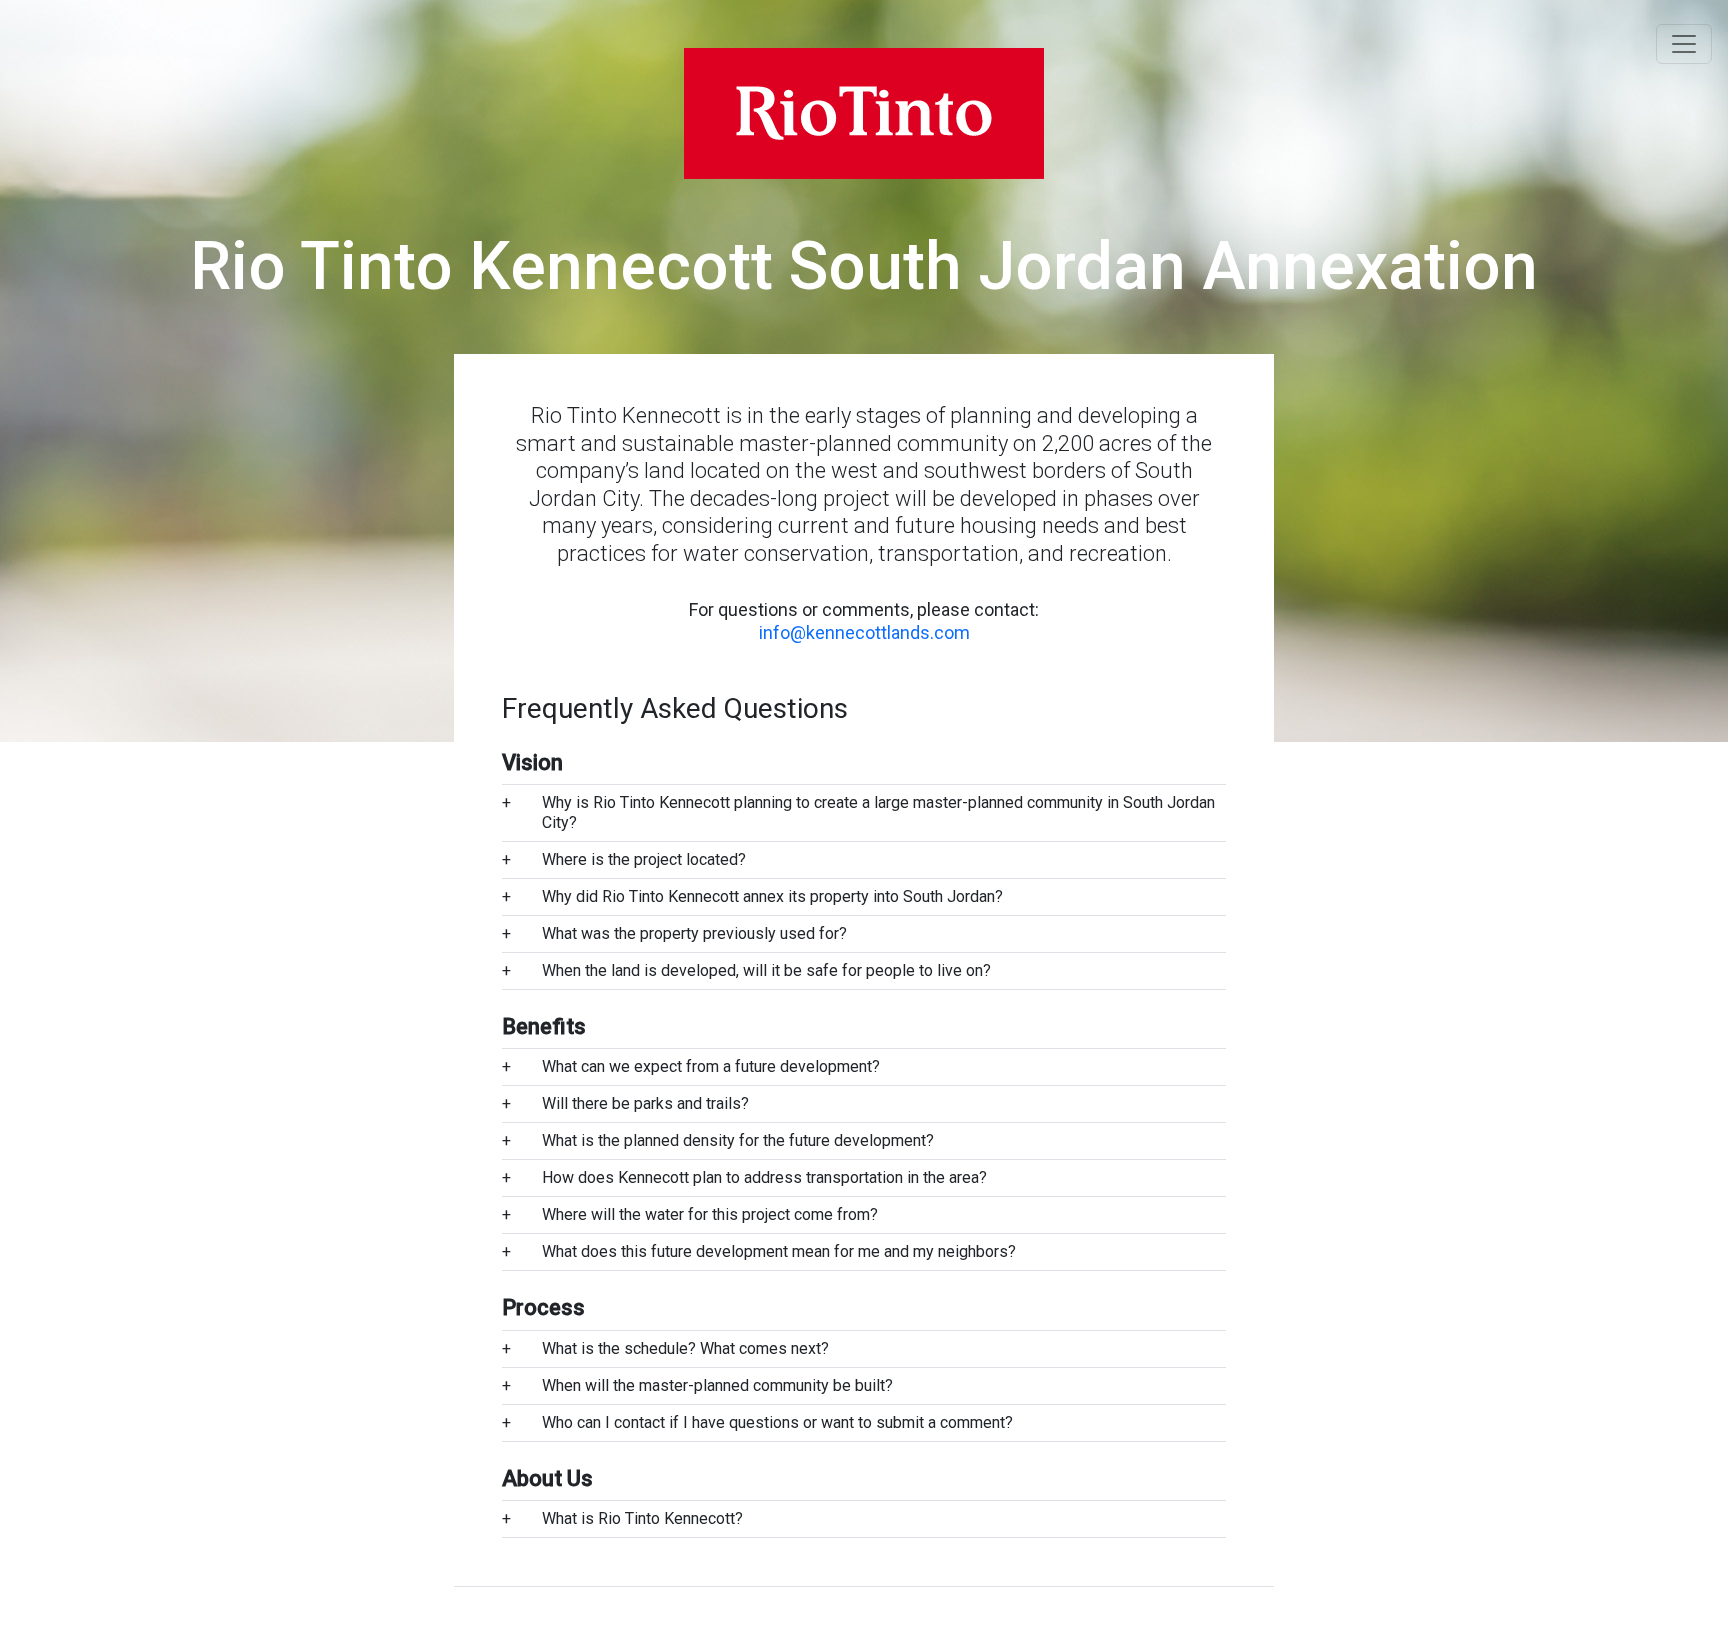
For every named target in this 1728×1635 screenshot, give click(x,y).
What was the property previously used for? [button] (694, 933)
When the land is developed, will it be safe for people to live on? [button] (766, 970)
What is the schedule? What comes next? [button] (685, 1348)
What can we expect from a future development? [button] (711, 1066)
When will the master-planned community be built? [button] (717, 1385)
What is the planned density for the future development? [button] (738, 1140)
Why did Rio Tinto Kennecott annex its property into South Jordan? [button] (772, 896)
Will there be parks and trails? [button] (645, 1103)
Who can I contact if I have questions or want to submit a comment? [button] (777, 1422)
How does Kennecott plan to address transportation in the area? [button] (764, 1177)
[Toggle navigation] (1684, 44)
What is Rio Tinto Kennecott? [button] (642, 1518)
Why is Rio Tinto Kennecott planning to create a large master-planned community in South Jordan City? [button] (878, 812)
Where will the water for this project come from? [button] (710, 1214)
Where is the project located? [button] (644, 859)
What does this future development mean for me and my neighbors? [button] (779, 1251)
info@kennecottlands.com (864, 632)
